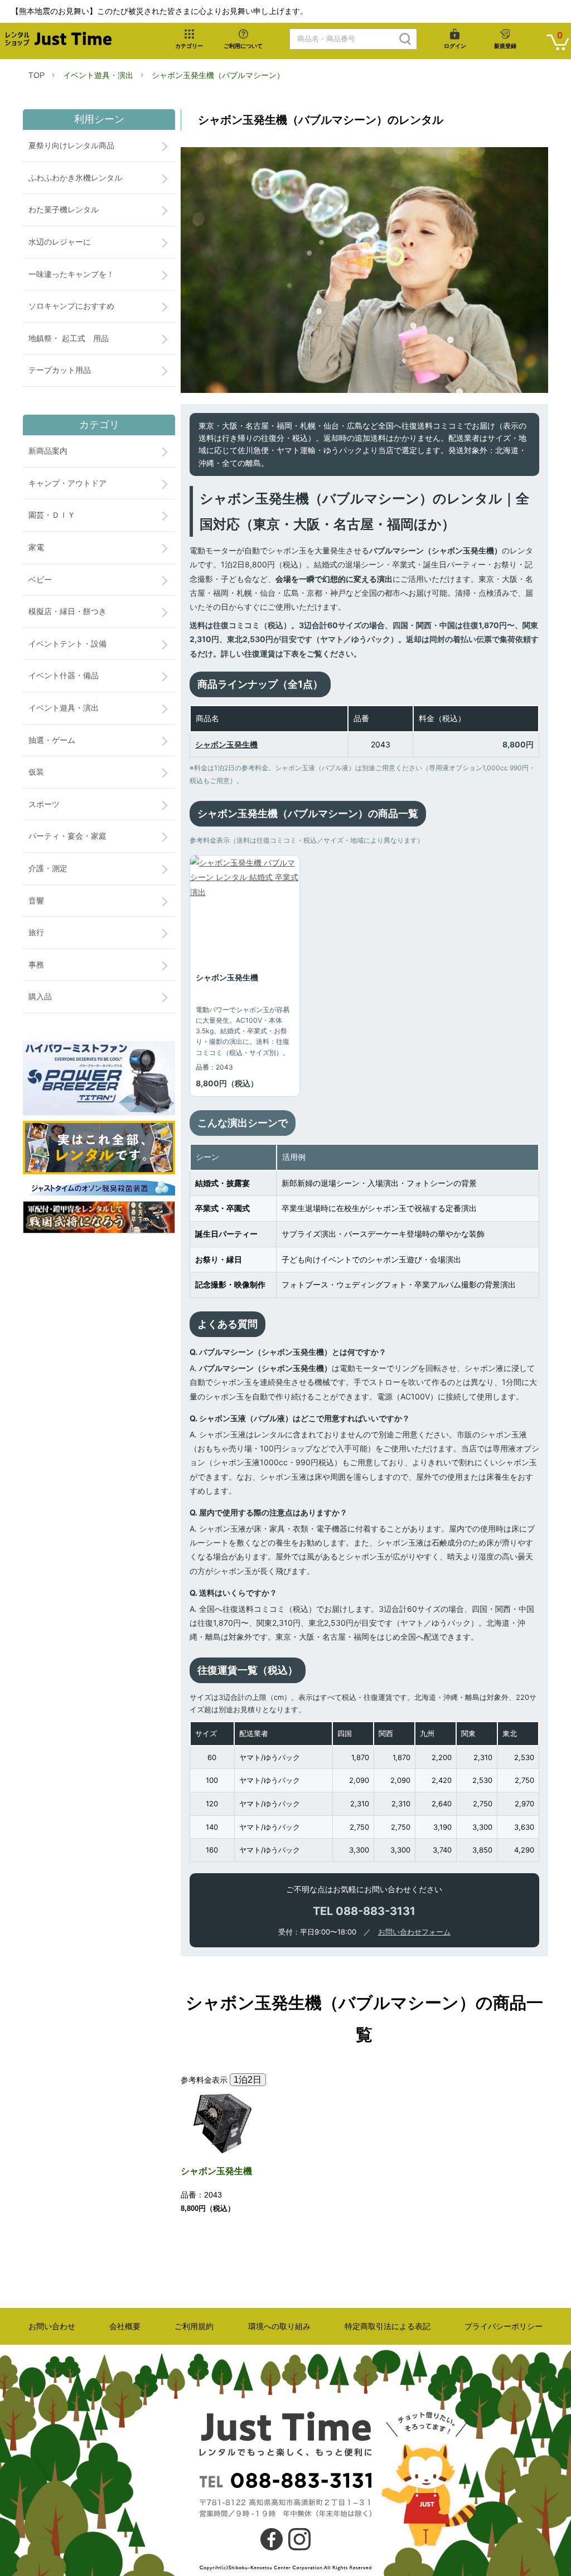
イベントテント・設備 (67, 644)
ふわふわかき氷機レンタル (75, 178)
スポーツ (44, 804)
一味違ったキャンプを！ (71, 274)
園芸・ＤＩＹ (52, 515)
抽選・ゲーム (52, 740)
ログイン (455, 46)
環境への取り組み (279, 2326)
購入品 (40, 997)
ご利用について (243, 46)
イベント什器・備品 (64, 675)
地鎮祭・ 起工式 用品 (69, 338)
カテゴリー (189, 46)
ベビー (40, 580)
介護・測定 (48, 868)
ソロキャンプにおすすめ (71, 306)
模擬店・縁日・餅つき (67, 611)
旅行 (36, 932)
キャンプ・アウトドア (67, 483)
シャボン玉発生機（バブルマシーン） (218, 75)
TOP (37, 75)
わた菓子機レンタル (64, 210)
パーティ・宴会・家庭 (67, 836)
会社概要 (125, 2326)
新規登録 (505, 46)
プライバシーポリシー (504, 2326)
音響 (36, 901)
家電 (36, 547)
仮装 (36, 772)
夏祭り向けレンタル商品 (71, 145)
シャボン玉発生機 (226, 744)
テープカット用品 (60, 370)
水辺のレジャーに (60, 242)
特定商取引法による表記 (388, 2326)
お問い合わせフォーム (414, 1932)
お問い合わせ (52, 2326)
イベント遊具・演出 (98, 75)
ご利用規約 (194, 2326)
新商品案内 (48, 451)
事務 (36, 965)
